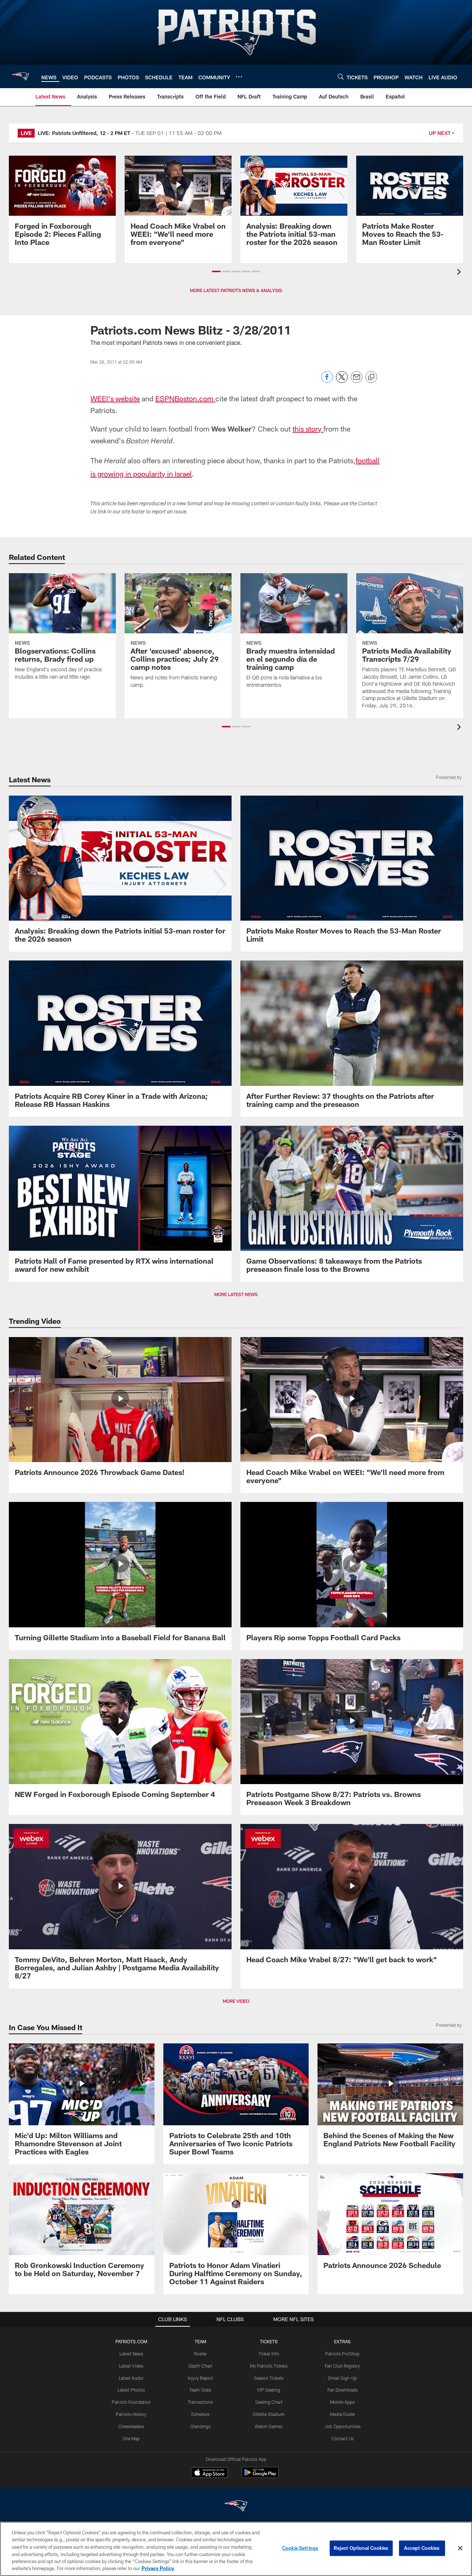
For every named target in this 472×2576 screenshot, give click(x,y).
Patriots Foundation (131, 2402)
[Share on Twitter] (342, 381)
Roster (200, 2354)
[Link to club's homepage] (21, 76)
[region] (236, 2549)
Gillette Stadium (269, 2414)
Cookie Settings (300, 2548)
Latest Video (131, 2366)
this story (308, 429)
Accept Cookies (422, 2548)
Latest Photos (131, 2390)
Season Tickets (269, 2378)
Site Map (131, 2438)
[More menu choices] (239, 77)
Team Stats (200, 2390)
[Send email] (357, 381)
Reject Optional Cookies (361, 2548)
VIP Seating (269, 2390)
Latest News (131, 2354)
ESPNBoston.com (185, 398)
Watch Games (269, 2426)
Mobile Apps (342, 2402)
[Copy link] (371, 377)
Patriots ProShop (342, 2354)
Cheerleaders (131, 2426)
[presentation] (460, 273)
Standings (200, 2426)
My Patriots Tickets (269, 2366)
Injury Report (200, 2378)
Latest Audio (131, 2378)
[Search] (341, 77)
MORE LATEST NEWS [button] (236, 1294)
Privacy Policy (158, 2568)
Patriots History (131, 2414)
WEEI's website (115, 398)
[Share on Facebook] (327, 381)
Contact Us (343, 2438)
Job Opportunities (343, 2426)
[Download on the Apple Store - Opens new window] (209, 2473)
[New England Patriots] (236, 2507)
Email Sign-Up (343, 2378)
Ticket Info (269, 2354)
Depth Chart (200, 2366)
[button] (216, 271)
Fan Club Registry (342, 2366)
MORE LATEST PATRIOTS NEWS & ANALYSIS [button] (236, 290)
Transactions (200, 2402)
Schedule (200, 2414)
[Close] (460, 2548)
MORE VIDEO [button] (236, 2001)
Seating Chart (269, 2402)
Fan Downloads (343, 2390)
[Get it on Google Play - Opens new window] (260, 2476)
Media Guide (342, 2414)
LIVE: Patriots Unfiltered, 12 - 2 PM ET (84, 133)
